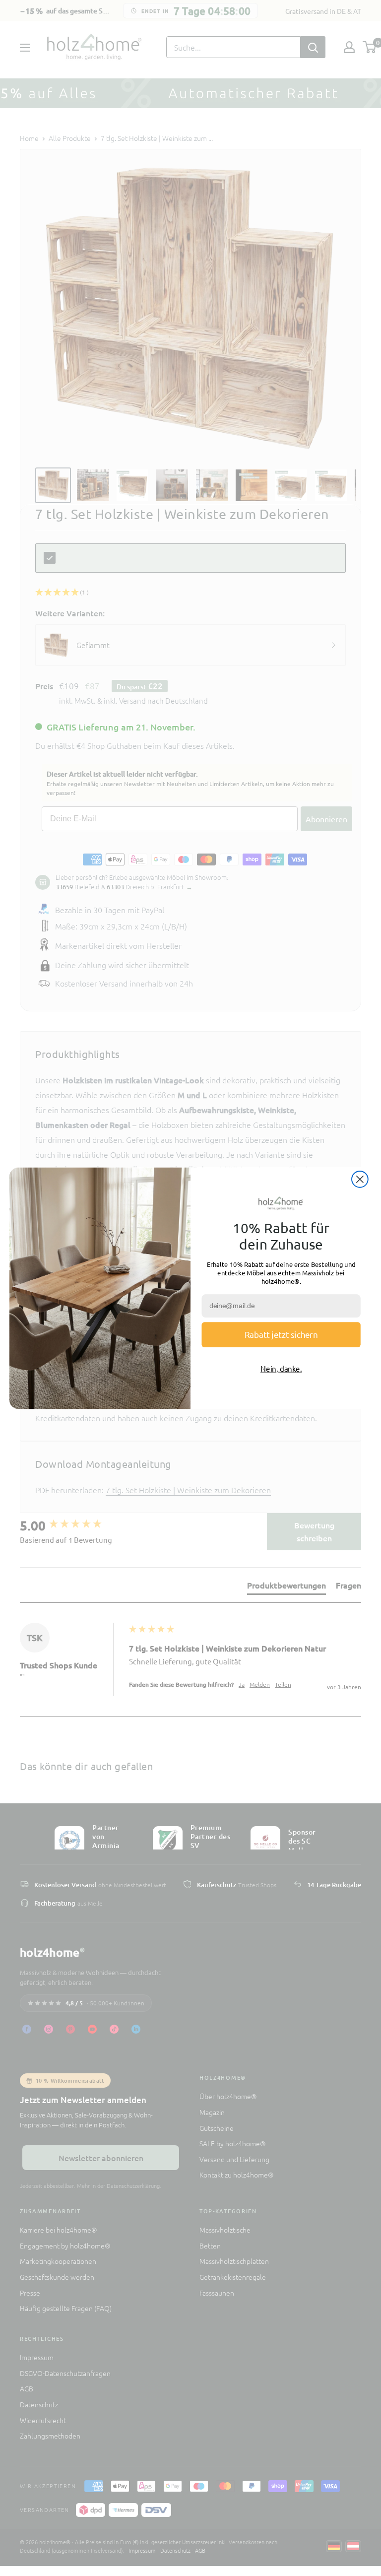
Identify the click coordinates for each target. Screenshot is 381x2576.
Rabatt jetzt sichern (281, 1334)
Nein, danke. (281, 1368)
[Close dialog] (360, 1179)
